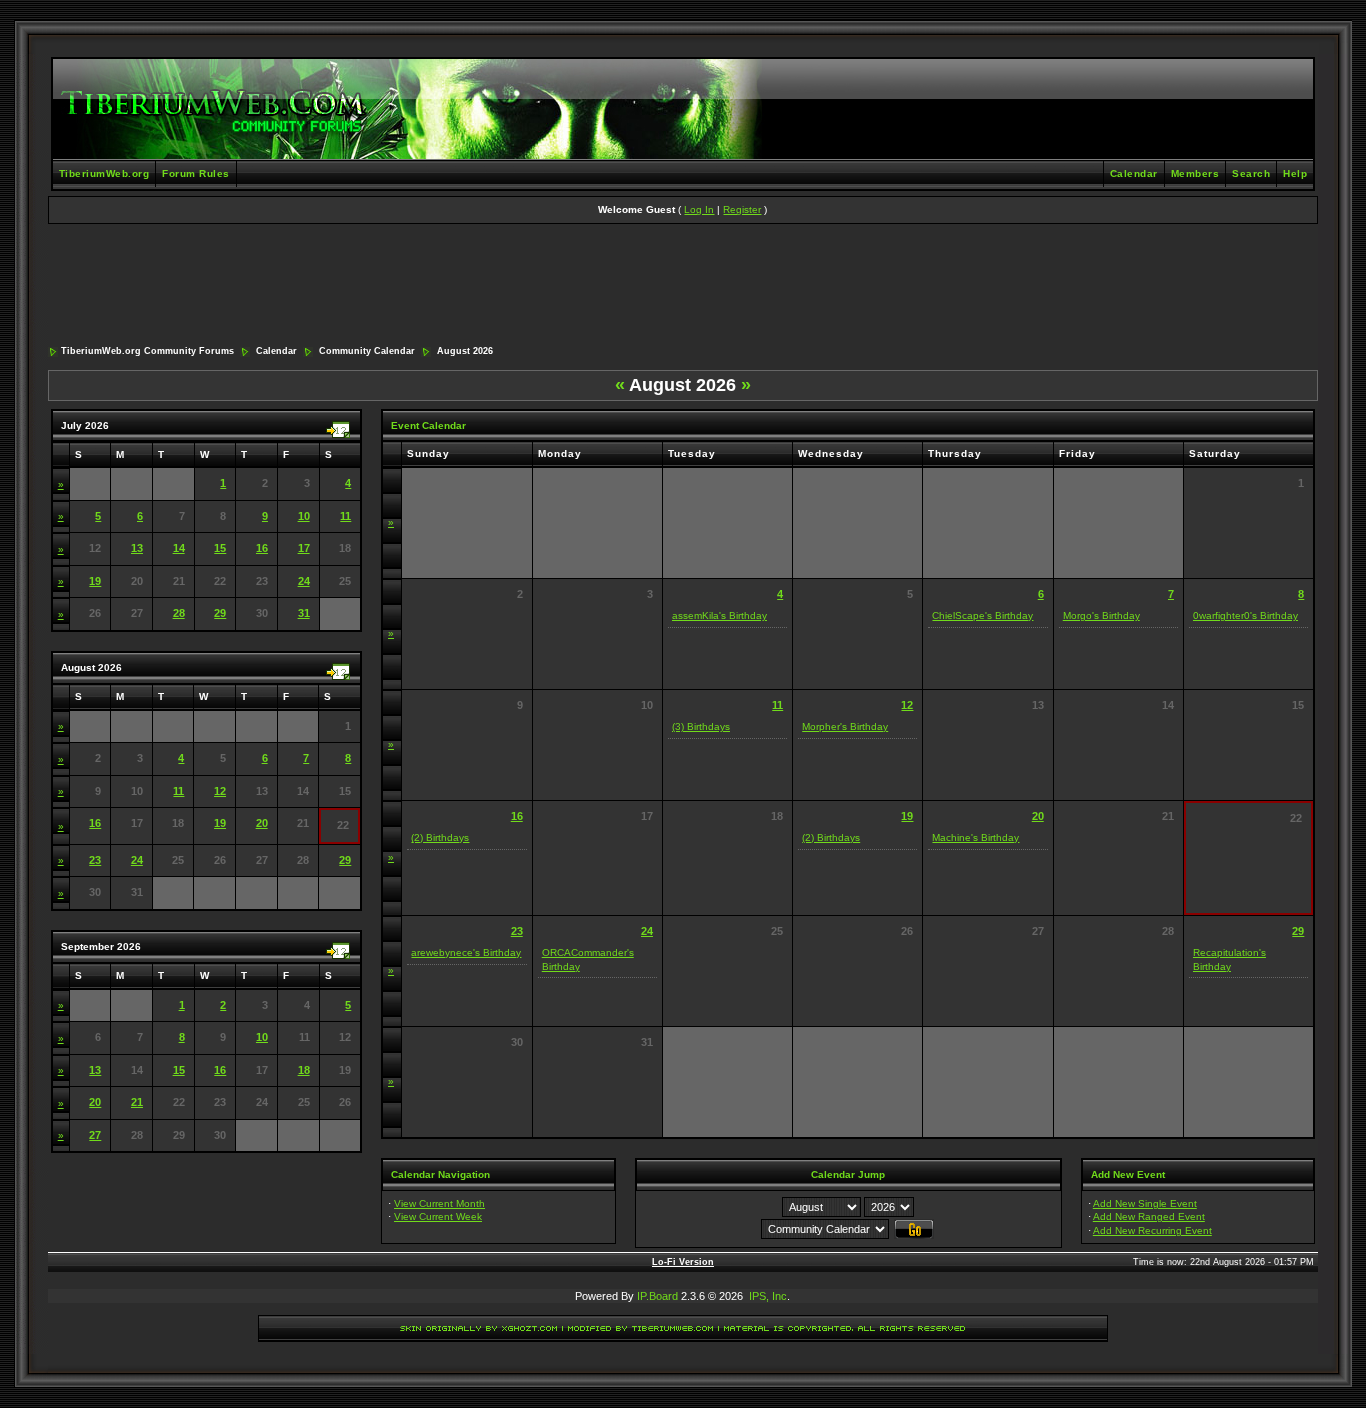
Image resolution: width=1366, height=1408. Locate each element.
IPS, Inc (768, 1296)
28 (179, 613)
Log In (699, 209)
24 (304, 581)
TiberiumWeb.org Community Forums (147, 351)
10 (304, 516)
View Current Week (438, 1216)
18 (304, 1070)
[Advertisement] (683, 286)
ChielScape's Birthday (982, 615)
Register (742, 209)
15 (220, 548)
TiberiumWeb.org (104, 173)
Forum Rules (196, 173)
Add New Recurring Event (1152, 1230)
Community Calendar (367, 351)
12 (220, 791)
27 (95, 1135)
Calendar (1134, 173)
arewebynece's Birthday (466, 952)
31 (304, 613)
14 (179, 548)
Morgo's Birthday (1101, 615)
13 (137, 548)
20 (262, 823)
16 (262, 548)
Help (1295, 173)
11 (345, 516)
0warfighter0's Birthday (1245, 615)
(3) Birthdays (701, 726)
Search (1251, 173)
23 (95, 860)
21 (137, 1102)
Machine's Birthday (975, 837)
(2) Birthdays (440, 837)
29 (220, 613)
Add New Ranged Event (1149, 1216)
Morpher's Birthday (845, 726)
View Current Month (439, 1203)
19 (95, 581)
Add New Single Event (1145, 1203)
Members (1195, 173)
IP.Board (657, 1296)
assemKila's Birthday (719, 615)
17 (304, 548)
